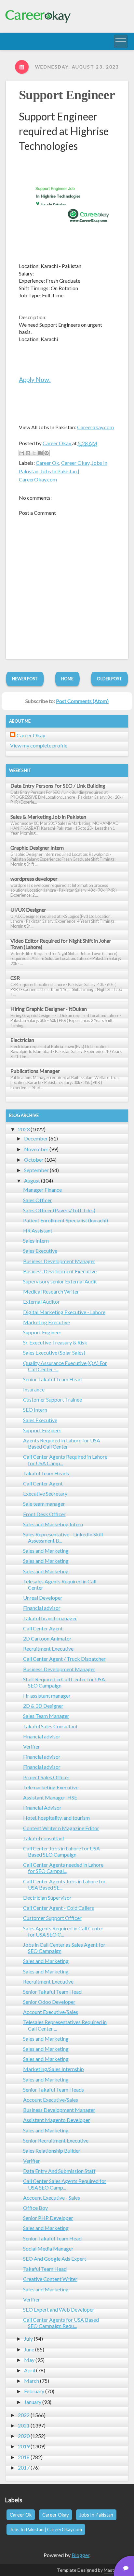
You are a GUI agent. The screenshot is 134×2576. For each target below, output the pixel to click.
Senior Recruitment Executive (56, 2140)
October (34, 1160)
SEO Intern (35, 1410)
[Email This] (22, 453)
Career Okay (75, 463)
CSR (15, 978)
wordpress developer (34, 879)
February (34, 2391)
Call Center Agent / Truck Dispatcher (64, 1659)
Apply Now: (35, 379)
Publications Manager (35, 1071)
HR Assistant (38, 1230)
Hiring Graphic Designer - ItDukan (49, 1009)
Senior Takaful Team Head (52, 1379)
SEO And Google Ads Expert (55, 2259)
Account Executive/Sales (51, 2012)
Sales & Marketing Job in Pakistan (48, 817)
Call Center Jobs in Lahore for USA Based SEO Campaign (61, 1851)
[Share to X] (34, 453)
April (30, 2370)
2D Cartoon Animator (47, 1638)
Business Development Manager (59, 1261)
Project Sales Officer (46, 1777)
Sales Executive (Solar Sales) (54, 1352)
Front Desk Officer (44, 1514)
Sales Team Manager (46, 1716)
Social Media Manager (48, 2248)
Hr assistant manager (47, 1696)
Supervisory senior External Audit (60, 1281)
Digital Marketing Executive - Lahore (64, 1312)
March (32, 2381)
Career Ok (47, 463)
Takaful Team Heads (46, 1473)
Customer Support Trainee (53, 1399)
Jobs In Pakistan (96, 2515)
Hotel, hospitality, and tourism (56, 1818)
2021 (24, 2425)
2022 (24, 2415)
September (36, 1170)
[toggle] (121, 41)
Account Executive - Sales (52, 2198)
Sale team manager (44, 1504)
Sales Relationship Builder (52, 2151)
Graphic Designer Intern (37, 848)
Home (67, 679)
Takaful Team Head (45, 2269)
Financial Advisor (42, 1807)
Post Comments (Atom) (82, 701)
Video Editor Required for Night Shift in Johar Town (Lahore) (61, 944)
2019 (24, 2446)
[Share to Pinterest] (47, 453)
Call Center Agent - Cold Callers (59, 1908)
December (36, 1138)
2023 (24, 1129)
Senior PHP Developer (48, 2218)
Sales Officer (38, 1200)
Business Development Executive (60, 1271)
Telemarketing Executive (51, 1787)
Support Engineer (67, 95)
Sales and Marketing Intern (53, 1524)
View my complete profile (39, 745)
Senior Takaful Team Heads (54, 2089)
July (28, 2339)
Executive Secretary (45, 1493)
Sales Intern (36, 1241)
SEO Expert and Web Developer (59, 2309)
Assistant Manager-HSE (50, 1797)
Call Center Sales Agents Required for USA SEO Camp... (65, 2184)
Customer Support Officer (52, 1918)
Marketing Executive (47, 1322)
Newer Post (25, 679)
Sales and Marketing (46, 1551)
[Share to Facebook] (40, 453)
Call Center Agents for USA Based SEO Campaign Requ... (61, 2323)
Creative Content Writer (50, 2279)
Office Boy (35, 2208)
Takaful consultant (44, 1838)
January (33, 2402)
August (32, 1180)
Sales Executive (40, 1251)
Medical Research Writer (51, 1291)
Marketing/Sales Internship (54, 2069)
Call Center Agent (43, 1483)
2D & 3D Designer (43, 1706)
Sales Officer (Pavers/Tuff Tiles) (59, 1210)
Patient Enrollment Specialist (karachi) (66, 1220)
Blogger (80, 2555)
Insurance (34, 1389)
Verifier (32, 1746)
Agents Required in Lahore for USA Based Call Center (62, 1443)
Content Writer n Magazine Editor (61, 1828)
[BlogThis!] (28, 453)
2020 (24, 2436)
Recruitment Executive (48, 1649)
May (29, 2360)
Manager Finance (42, 1190)
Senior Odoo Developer (49, 2002)
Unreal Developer (43, 1598)
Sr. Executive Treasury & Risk (55, 1342)
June (29, 2349)
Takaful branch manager (50, 1618)
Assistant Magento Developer (57, 2120)
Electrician (22, 1040)
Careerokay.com (95, 427)
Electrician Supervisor (47, 1898)
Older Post (109, 679)
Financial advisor (42, 1608)
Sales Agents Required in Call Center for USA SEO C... (63, 1931)
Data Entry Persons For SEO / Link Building (58, 785)
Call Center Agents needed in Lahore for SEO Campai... (63, 1868)
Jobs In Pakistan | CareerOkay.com (46, 2529)
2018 (24, 2457)
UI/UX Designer (28, 910)
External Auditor (41, 1302)
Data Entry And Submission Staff (59, 2171)
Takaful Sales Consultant (50, 1726)
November (36, 1149)
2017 (24, 2467)
